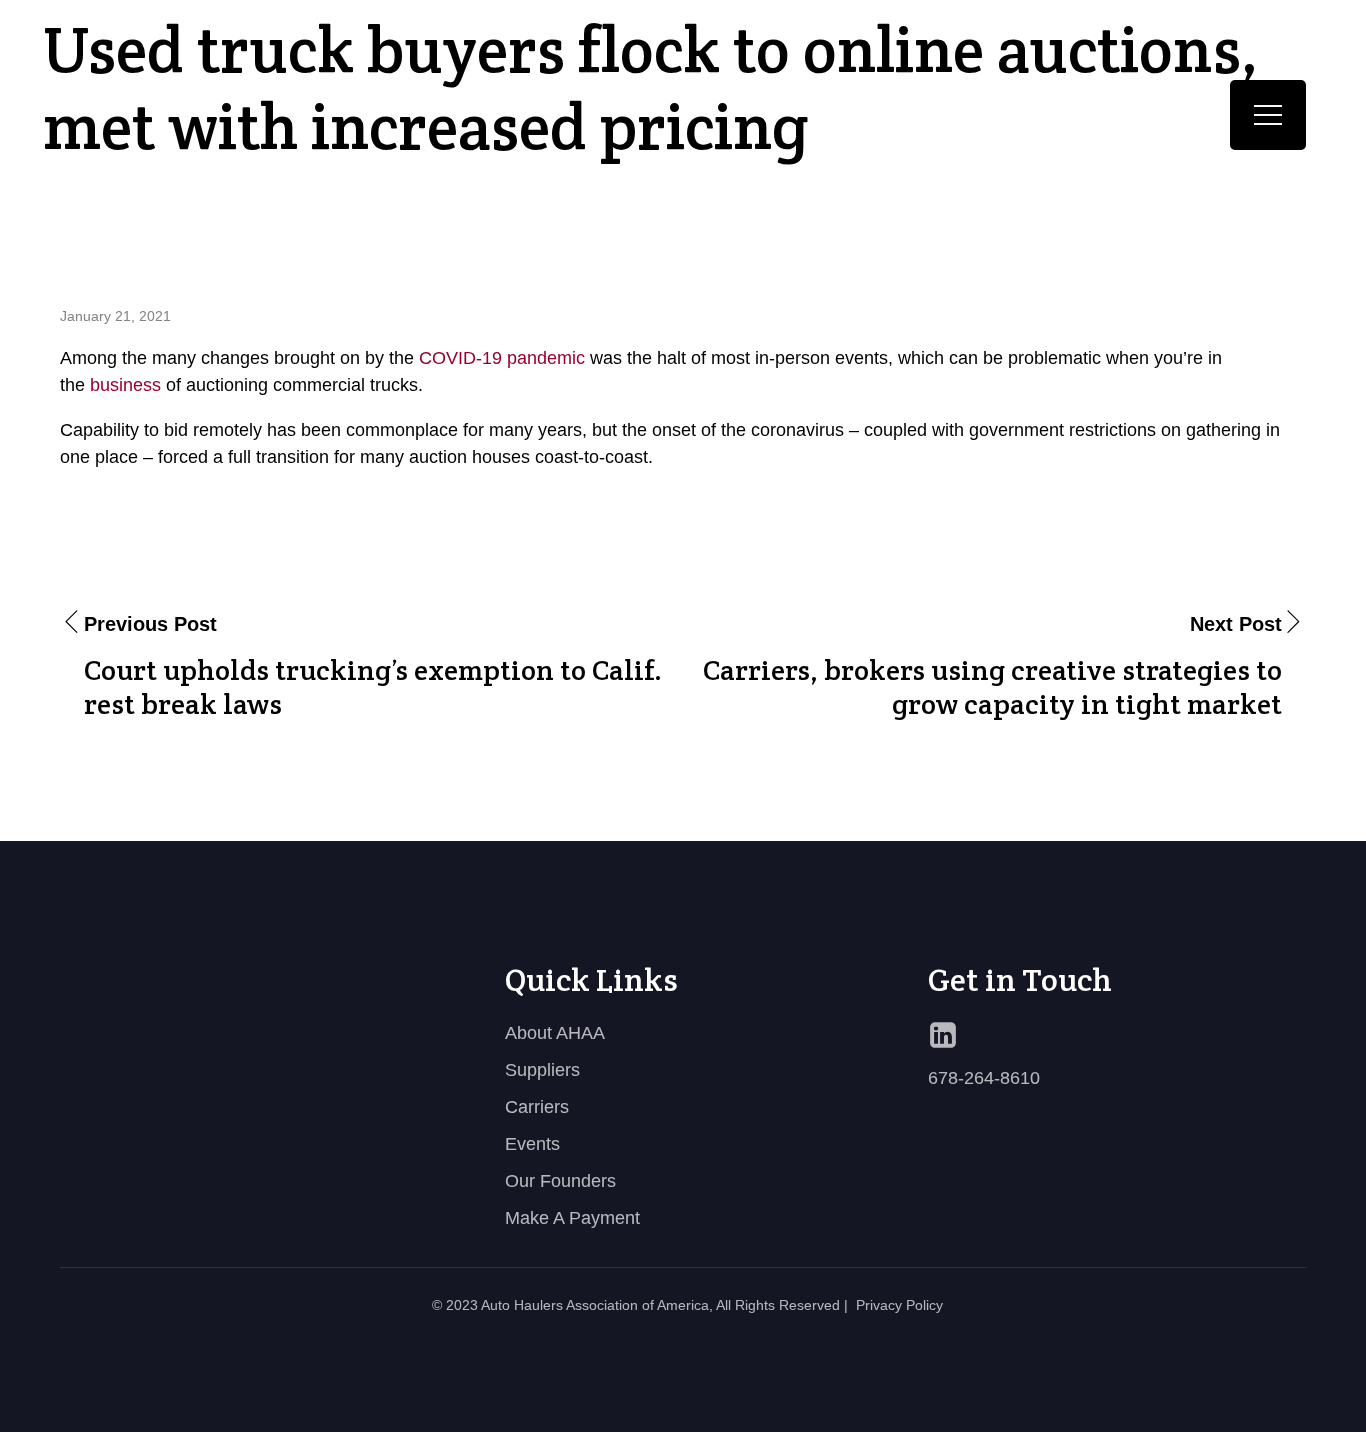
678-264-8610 (984, 1078)
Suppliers (542, 1070)
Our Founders (560, 1181)
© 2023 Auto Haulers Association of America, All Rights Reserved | (640, 1305)
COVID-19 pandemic (502, 358)
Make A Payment (572, 1218)
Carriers (537, 1107)
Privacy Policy (899, 1305)
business (125, 385)
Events (532, 1144)
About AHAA (555, 1033)
